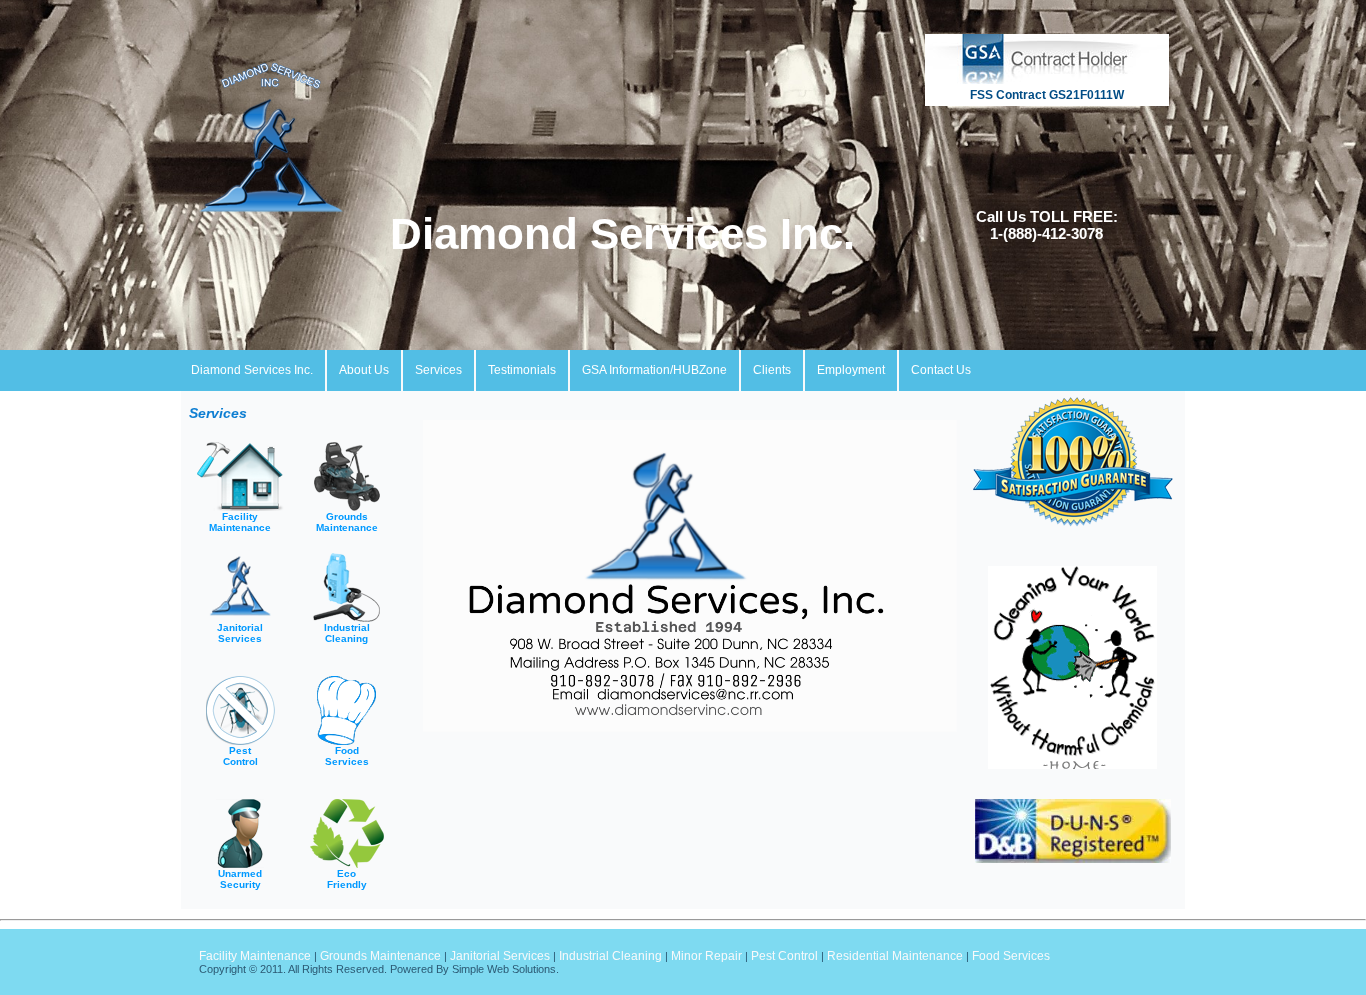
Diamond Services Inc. (634, 233)
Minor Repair (706, 956)
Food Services (1011, 956)
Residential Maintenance (895, 956)
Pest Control (784, 956)
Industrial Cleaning (610, 956)
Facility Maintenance (255, 956)
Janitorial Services (500, 956)
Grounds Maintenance (380, 956)
